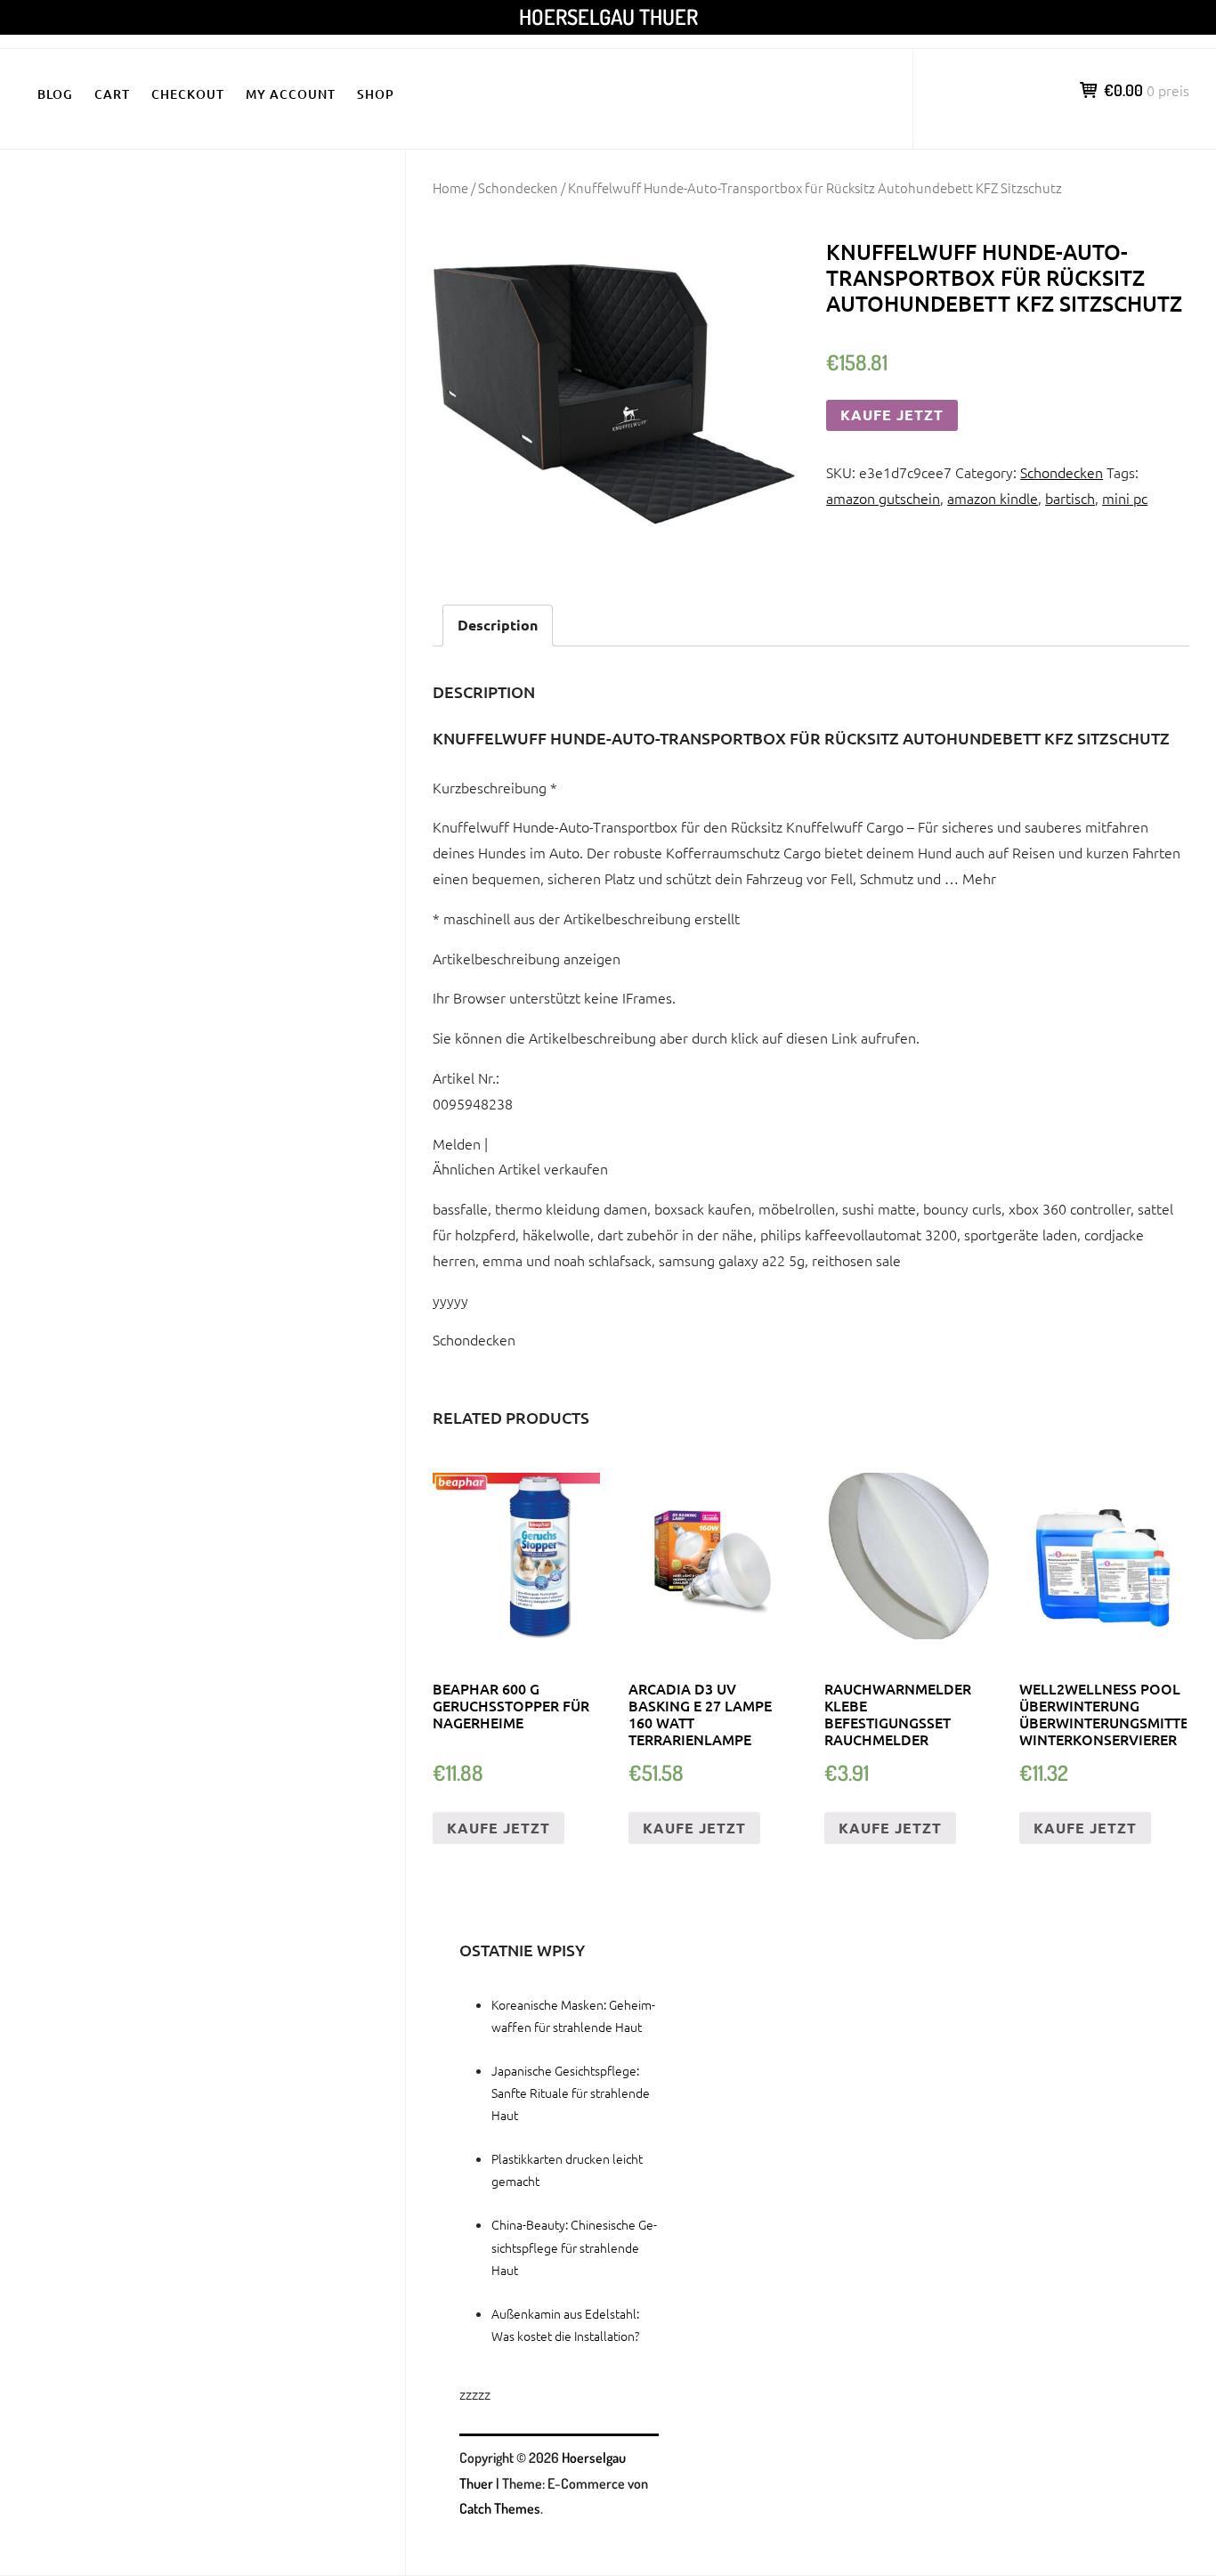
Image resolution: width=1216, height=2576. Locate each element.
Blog (55, 94)
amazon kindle (993, 498)
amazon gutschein (883, 498)
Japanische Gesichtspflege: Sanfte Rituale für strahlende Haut (571, 2092)
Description (498, 625)
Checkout (188, 94)
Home (450, 187)
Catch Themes (500, 2508)
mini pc (1125, 498)
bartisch (1070, 498)
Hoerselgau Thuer (608, 16)
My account (291, 94)
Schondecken (518, 187)
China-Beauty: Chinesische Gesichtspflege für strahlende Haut (574, 2247)
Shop (376, 94)
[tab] (498, 626)
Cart (112, 94)
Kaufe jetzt (892, 414)
